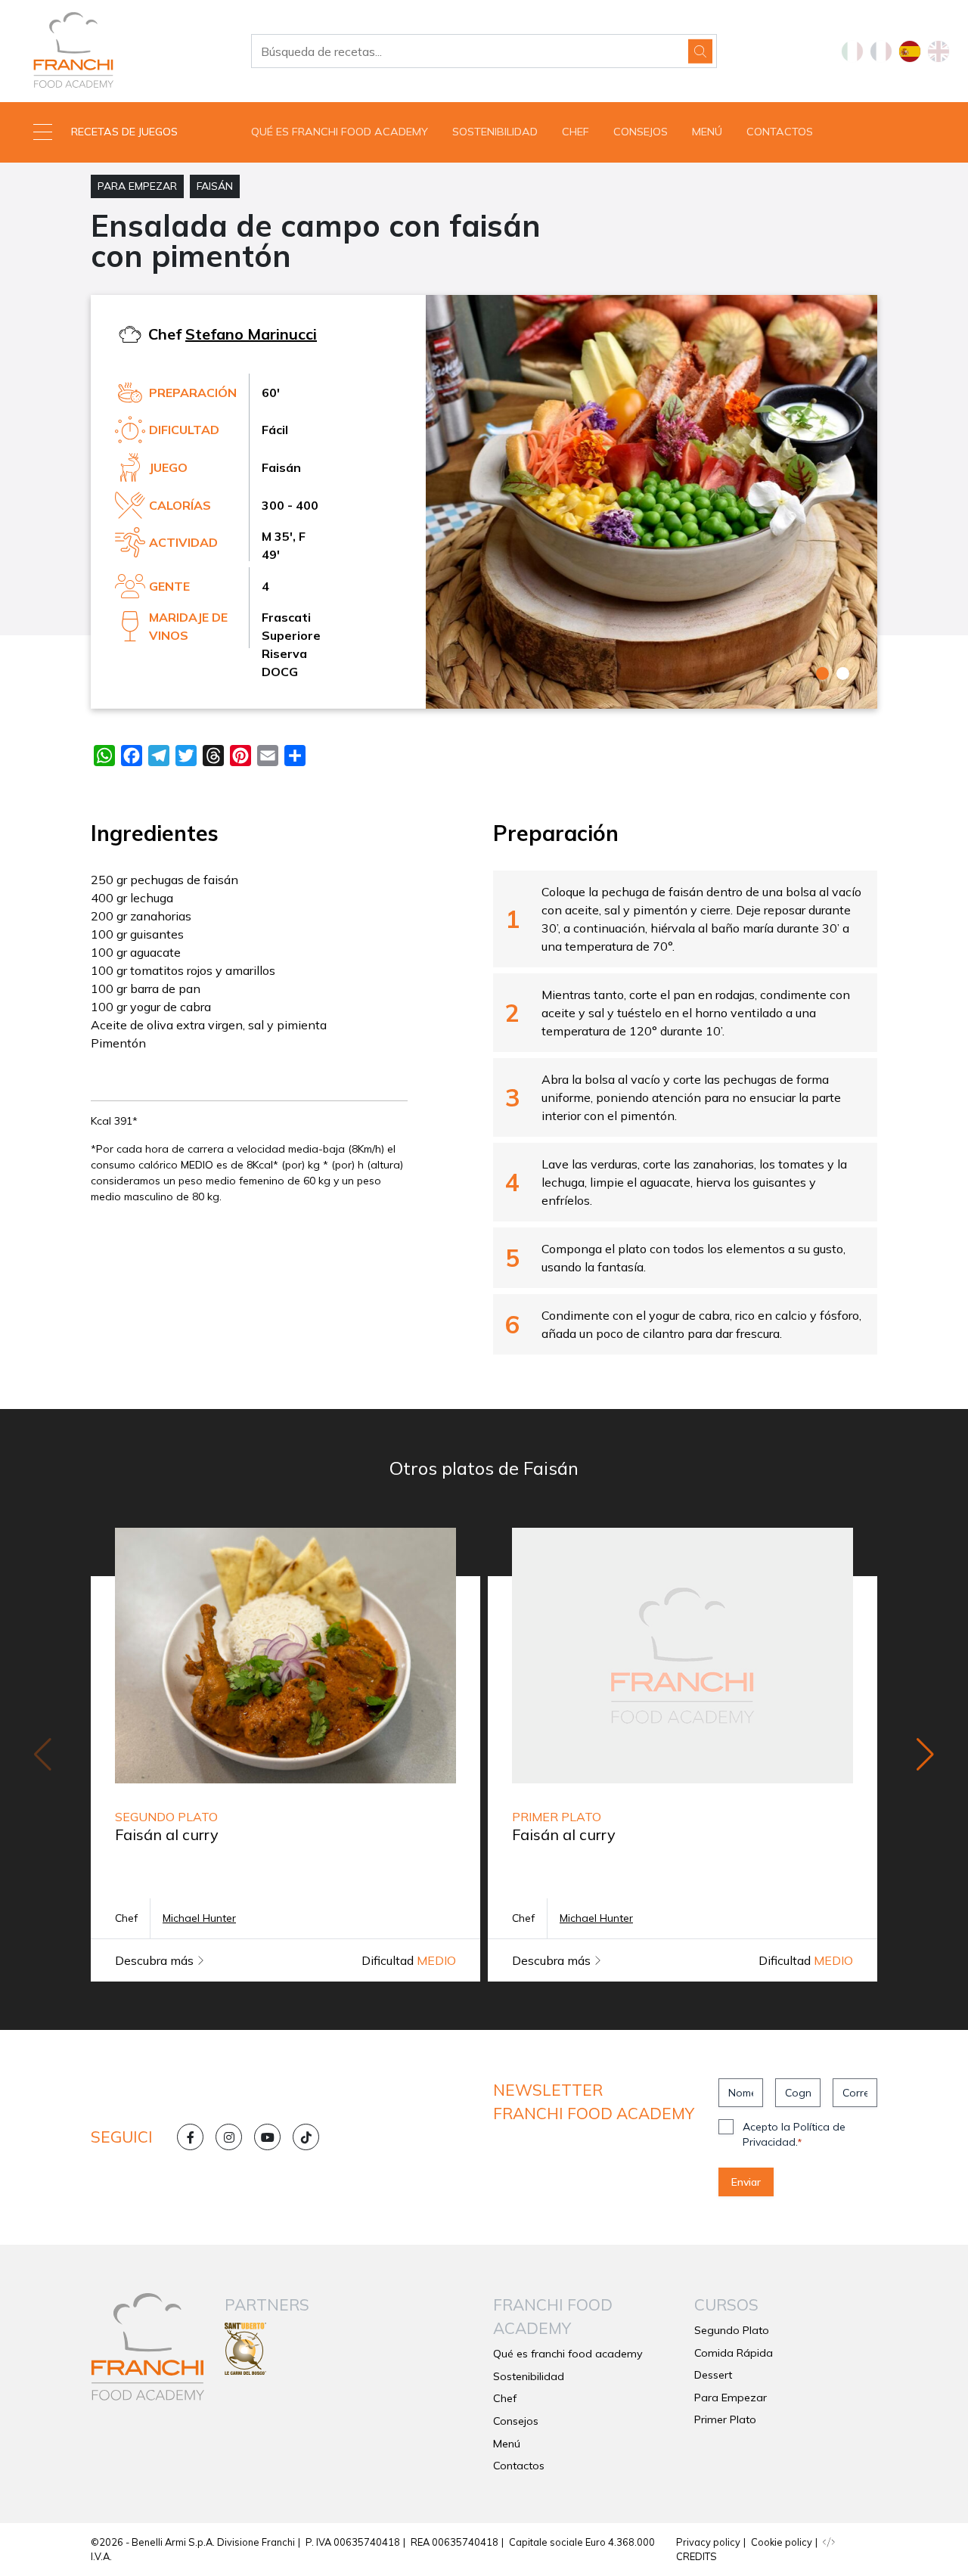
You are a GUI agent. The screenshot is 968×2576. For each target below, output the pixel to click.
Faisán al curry (167, 1834)
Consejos (641, 132)
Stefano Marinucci (251, 334)
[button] (121, 132)
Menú (707, 132)
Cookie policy (782, 2542)
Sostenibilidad (495, 132)
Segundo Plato (732, 2330)
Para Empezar (137, 186)
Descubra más (156, 1960)
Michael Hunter (199, 1918)
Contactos (780, 132)
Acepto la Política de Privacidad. (794, 2134)
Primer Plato (725, 2419)
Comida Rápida (734, 2353)
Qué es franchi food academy (340, 132)
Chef (576, 132)
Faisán (215, 186)
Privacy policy (708, 2542)
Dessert (713, 2375)
